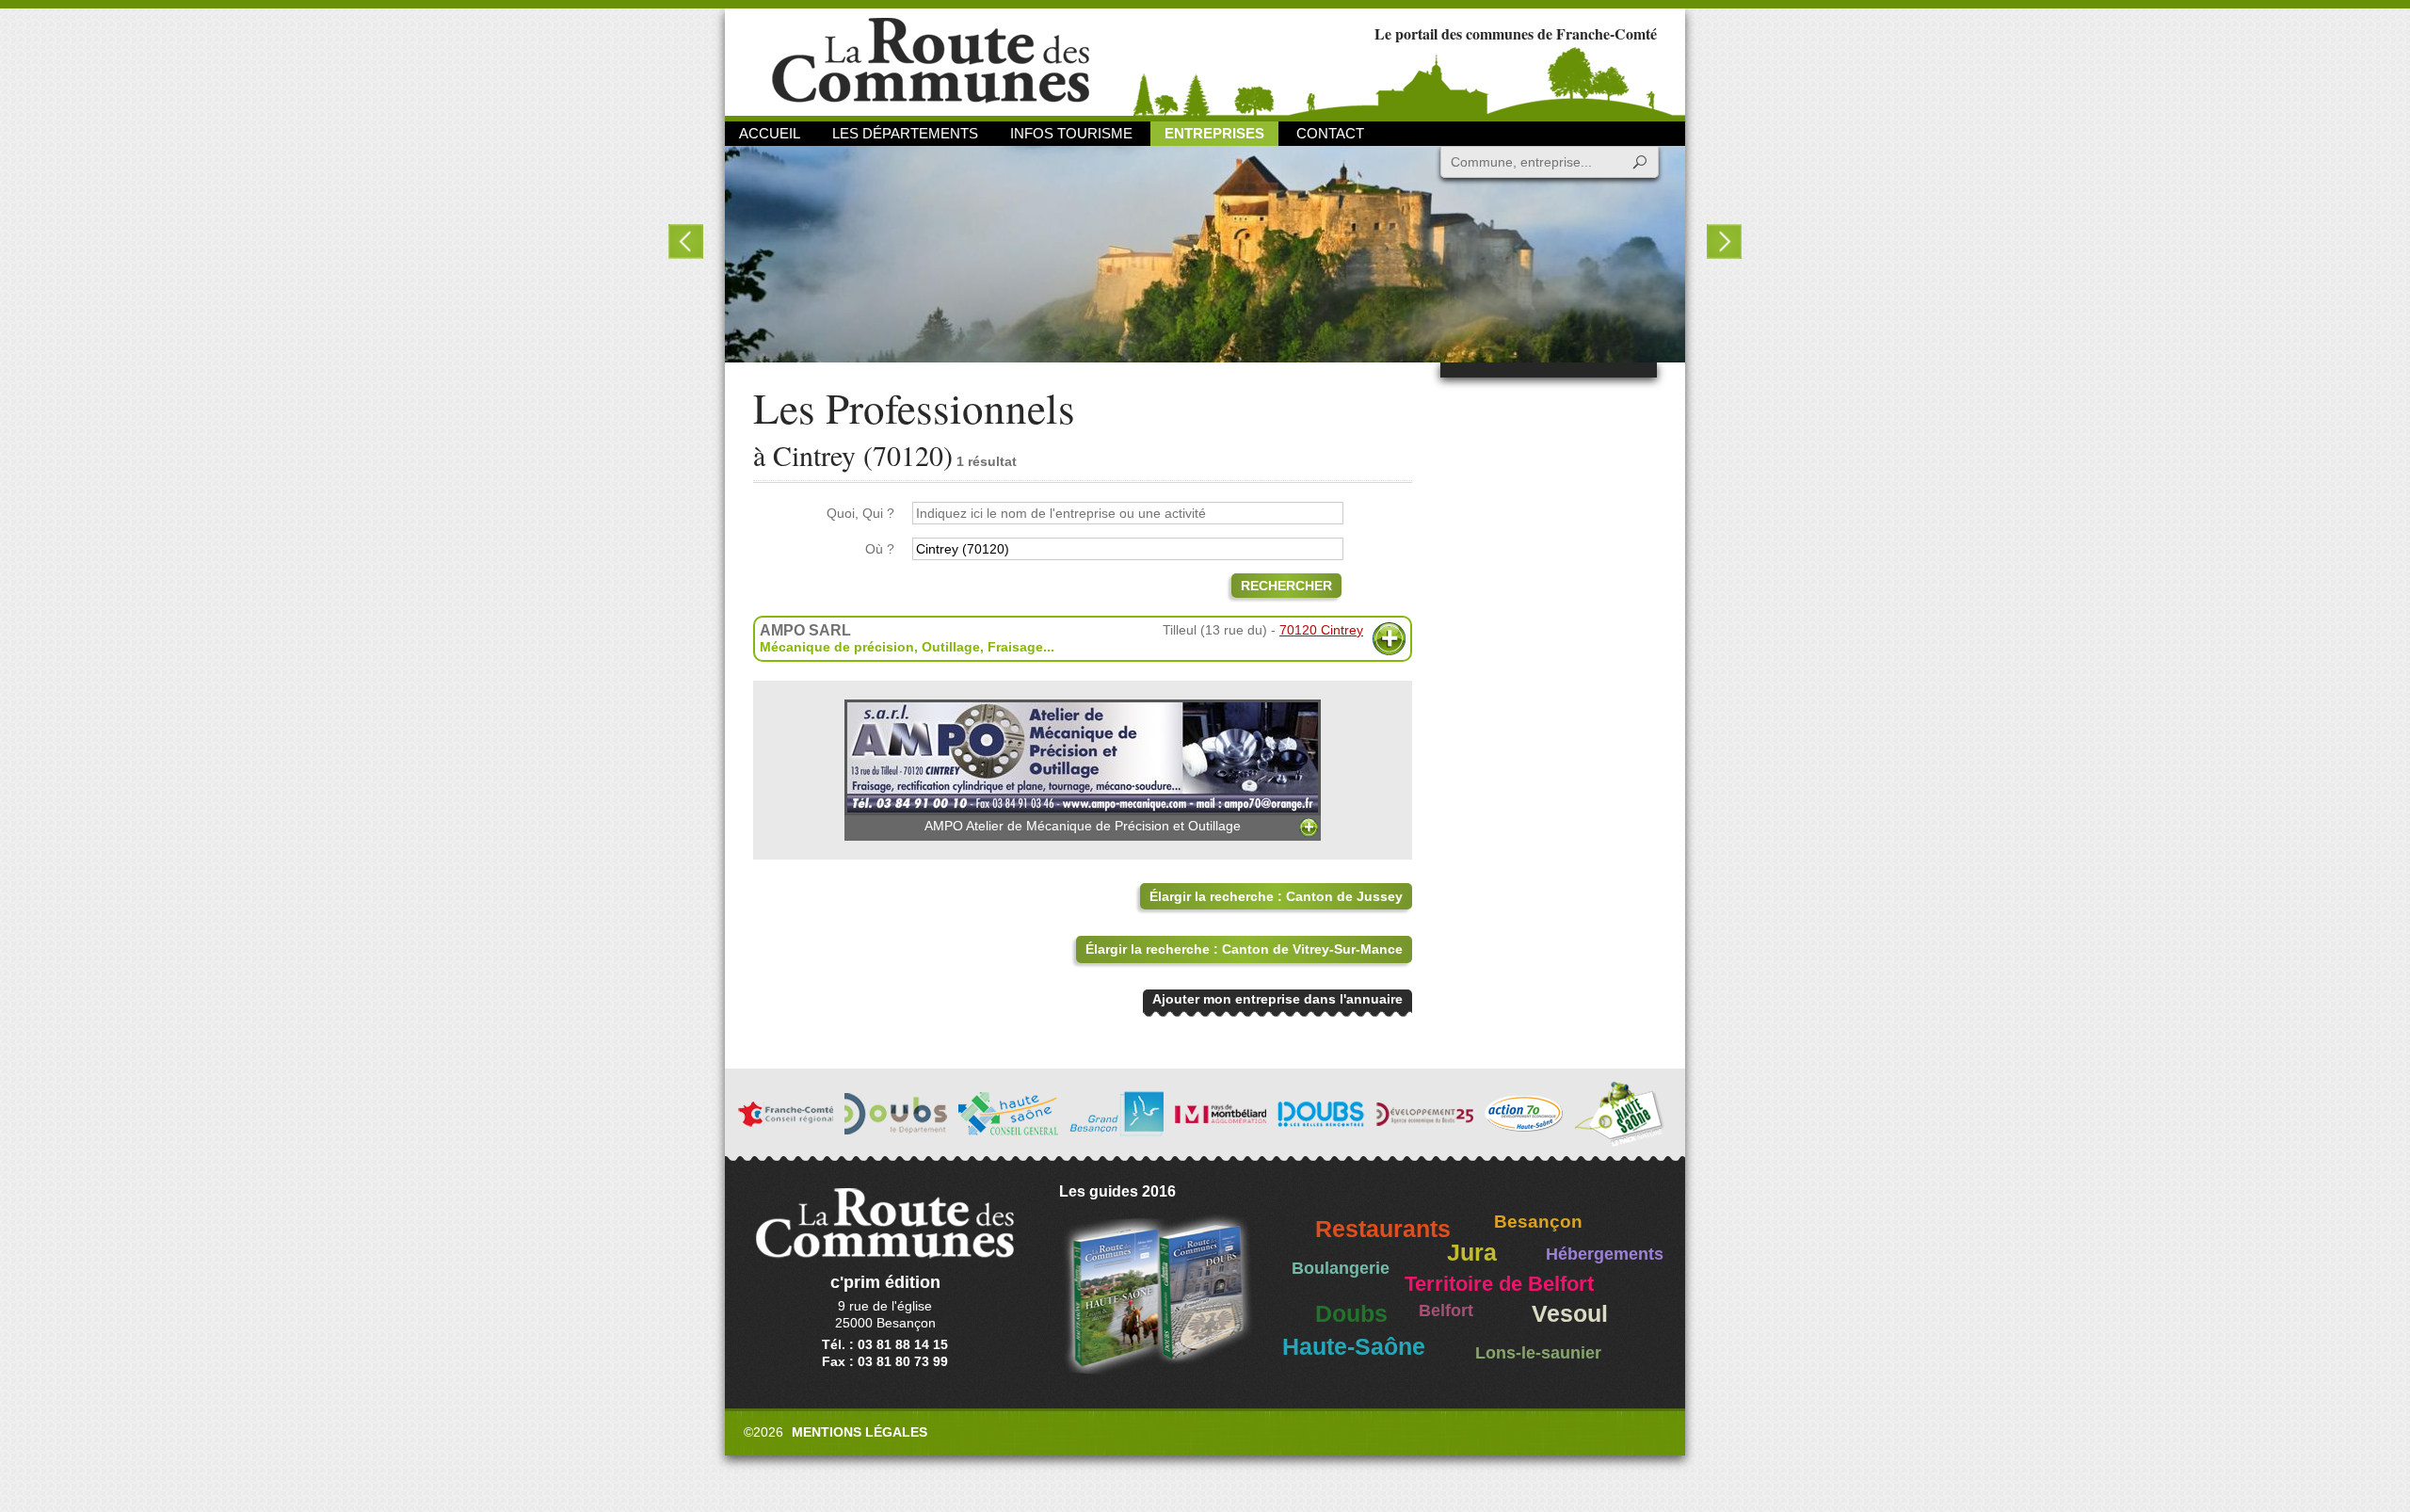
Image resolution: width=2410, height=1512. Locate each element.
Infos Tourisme (1071, 133)
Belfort (1446, 1311)
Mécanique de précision (837, 647)
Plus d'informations (1389, 639)
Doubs (1351, 1314)
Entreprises (1214, 133)
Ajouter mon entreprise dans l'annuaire (1277, 999)
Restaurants (1383, 1229)
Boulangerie (1341, 1268)
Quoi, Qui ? (860, 513)
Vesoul (1570, 1314)
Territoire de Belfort (1499, 1284)
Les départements (905, 133)
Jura (1472, 1253)
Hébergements (1605, 1254)
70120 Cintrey (1321, 630)
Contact (1330, 133)
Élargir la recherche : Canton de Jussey (1276, 896)
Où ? (880, 549)
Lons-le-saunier (1538, 1353)
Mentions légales (860, 1432)
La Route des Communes (931, 61)
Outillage (951, 647)
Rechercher (1286, 586)
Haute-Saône (1354, 1347)
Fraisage (1015, 647)
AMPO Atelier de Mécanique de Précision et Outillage (1083, 826)
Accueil (770, 133)
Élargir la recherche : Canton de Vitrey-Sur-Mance (1244, 949)
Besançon (1538, 1222)
